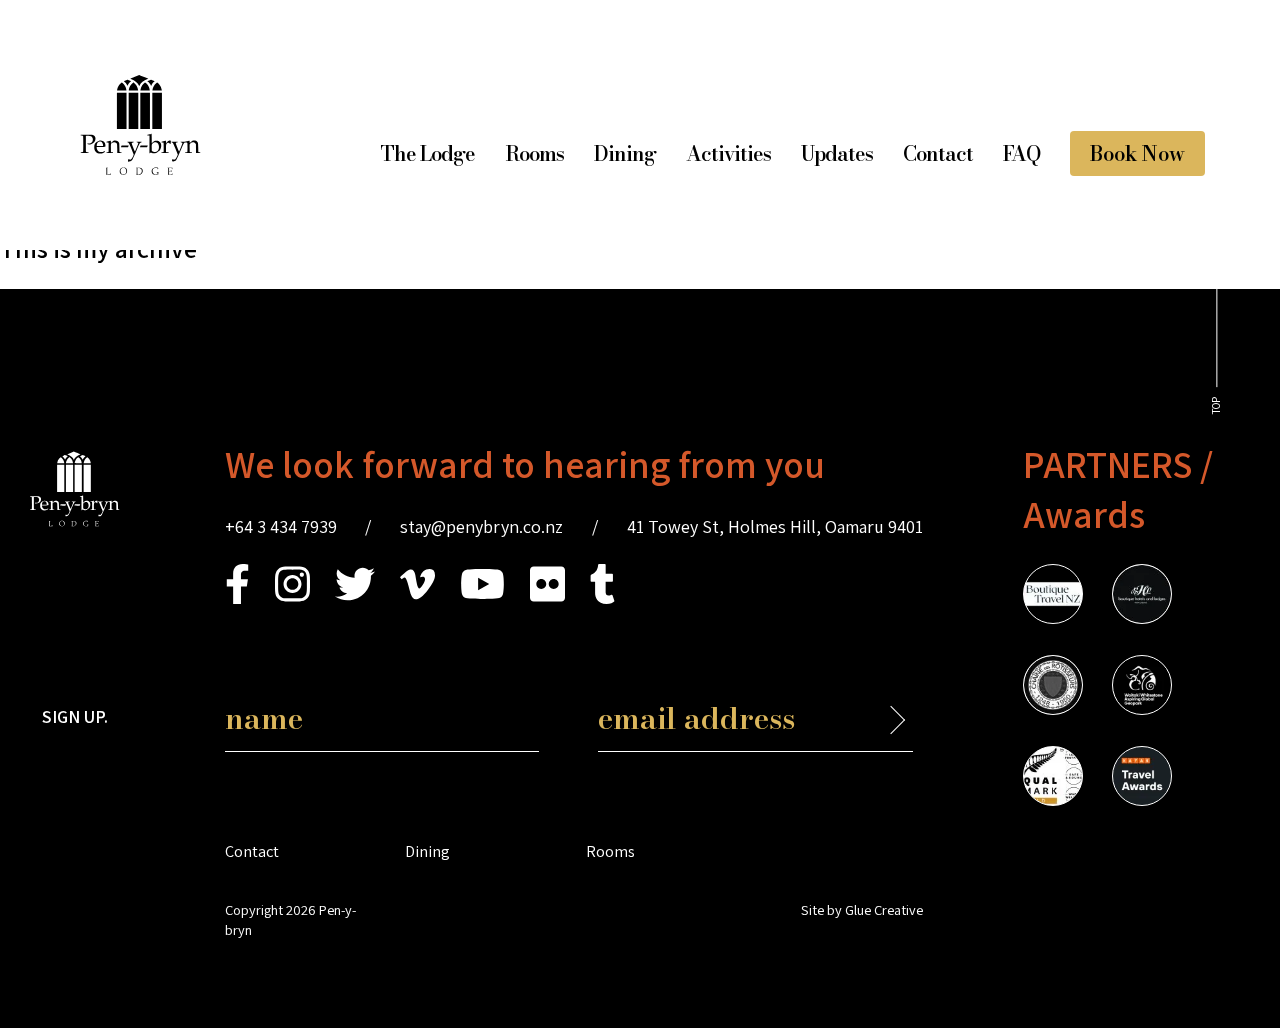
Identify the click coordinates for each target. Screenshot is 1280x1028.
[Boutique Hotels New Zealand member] (1142, 597)
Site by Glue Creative (862, 909)
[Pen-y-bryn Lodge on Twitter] (355, 597)
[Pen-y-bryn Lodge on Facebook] (237, 597)
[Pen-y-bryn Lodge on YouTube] (482, 597)
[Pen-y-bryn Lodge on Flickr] (547, 597)
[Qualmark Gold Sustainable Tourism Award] (1053, 779)
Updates (837, 153)
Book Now (1137, 153)
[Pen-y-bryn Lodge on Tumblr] (602, 597)
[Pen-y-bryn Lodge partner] (1142, 779)
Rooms (534, 153)
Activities (728, 153)
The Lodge (427, 153)
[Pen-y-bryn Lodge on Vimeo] (417, 597)
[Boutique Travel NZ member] (1053, 597)
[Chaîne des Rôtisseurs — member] (1053, 688)
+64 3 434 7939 (281, 526)
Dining (625, 153)
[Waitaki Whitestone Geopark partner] (1142, 688)
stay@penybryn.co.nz (481, 526)
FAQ (1021, 153)
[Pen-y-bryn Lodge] (140, 168)
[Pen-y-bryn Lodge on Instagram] (292, 597)
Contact (938, 153)
